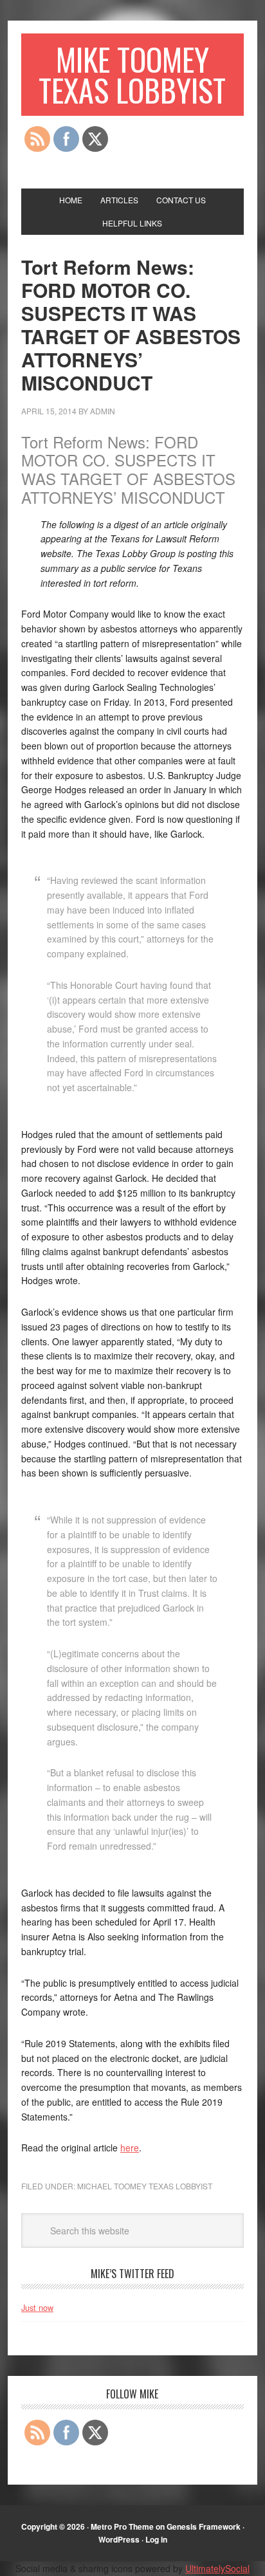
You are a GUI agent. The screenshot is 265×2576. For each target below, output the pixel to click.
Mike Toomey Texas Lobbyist (132, 74)
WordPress (119, 2539)
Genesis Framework (204, 2526)
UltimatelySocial (217, 2568)
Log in (156, 2539)
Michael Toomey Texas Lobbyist (145, 2186)
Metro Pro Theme (122, 2526)
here (130, 2148)
